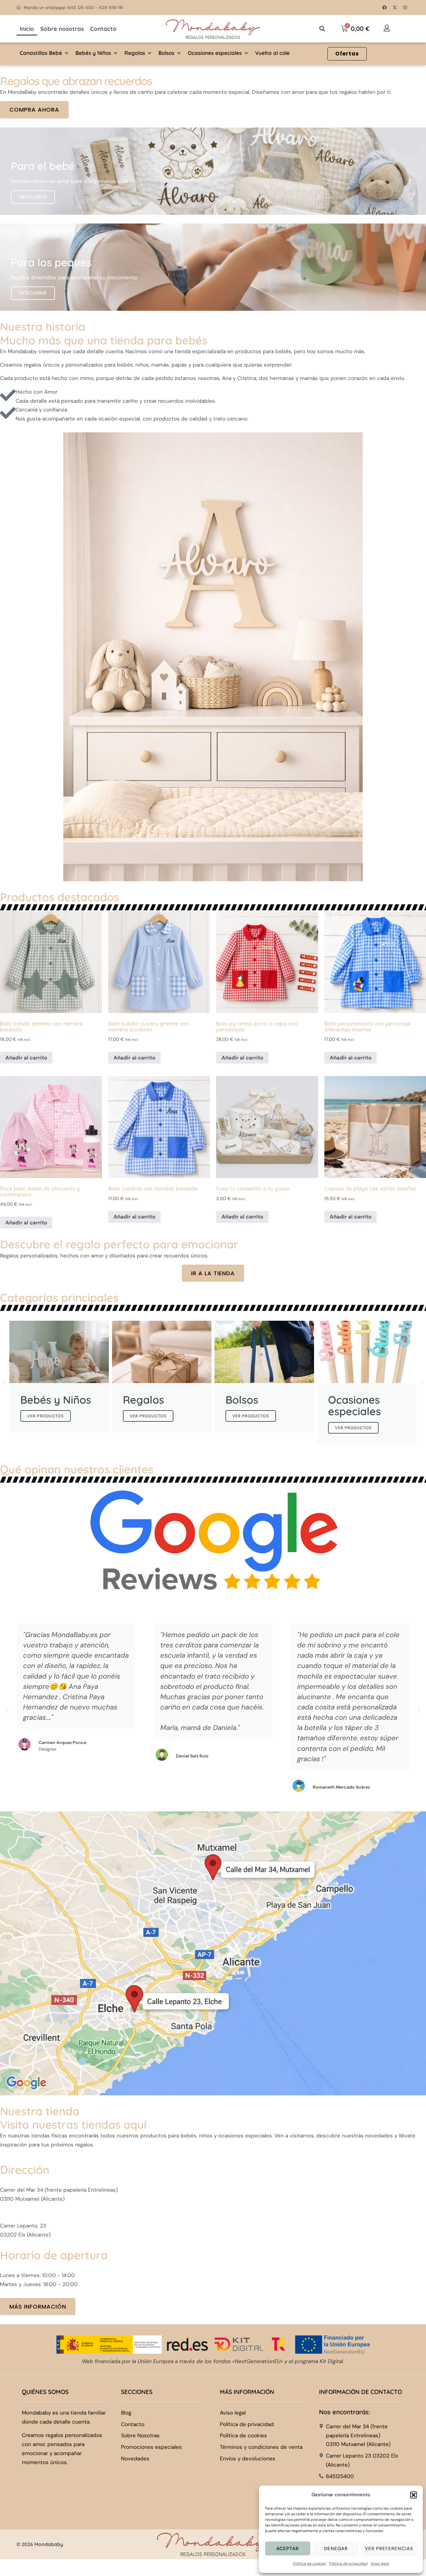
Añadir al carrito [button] (26, 1058)
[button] (414, 2495)
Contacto (103, 29)
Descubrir (33, 197)
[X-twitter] (395, 7)
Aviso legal (380, 2564)
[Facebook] (385, 7)
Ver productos (46, 1416)
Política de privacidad (348, 2564)
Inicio (27, 29)
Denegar (336, 2549)
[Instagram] (405, 7)
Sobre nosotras (62, 29)
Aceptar (288, 2549)
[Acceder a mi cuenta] (387, 28)
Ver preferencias (389, 2549)
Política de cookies (309, 2564)
